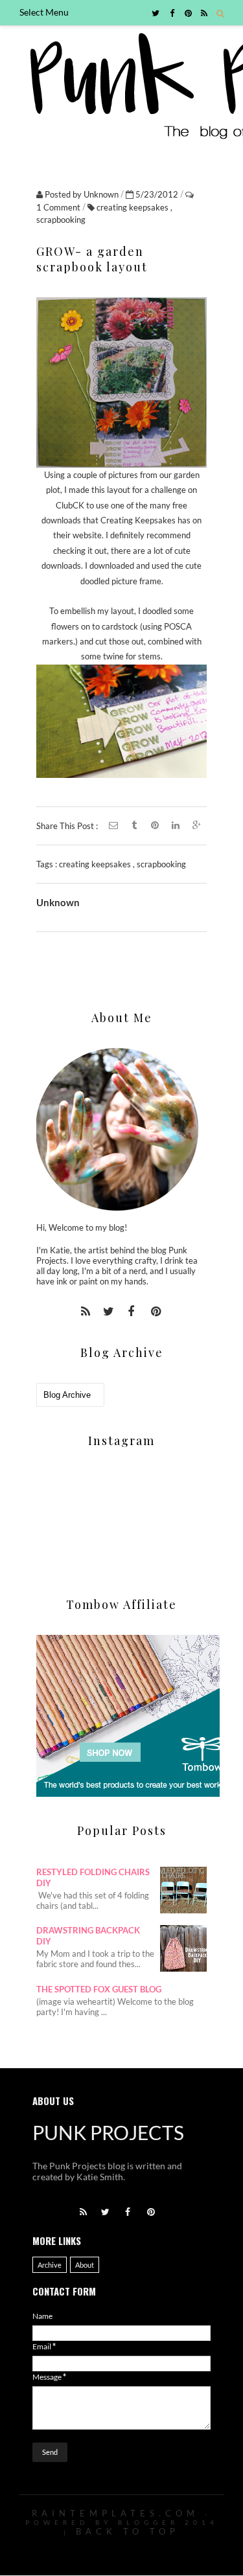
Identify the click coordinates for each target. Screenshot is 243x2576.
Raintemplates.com (115, 2513)
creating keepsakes (133, 207)
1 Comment (59, 207)
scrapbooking (61, 220)
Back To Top (128, 2531)
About (85, 2265)
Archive (50, 2265)
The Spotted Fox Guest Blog (99, 1989)
